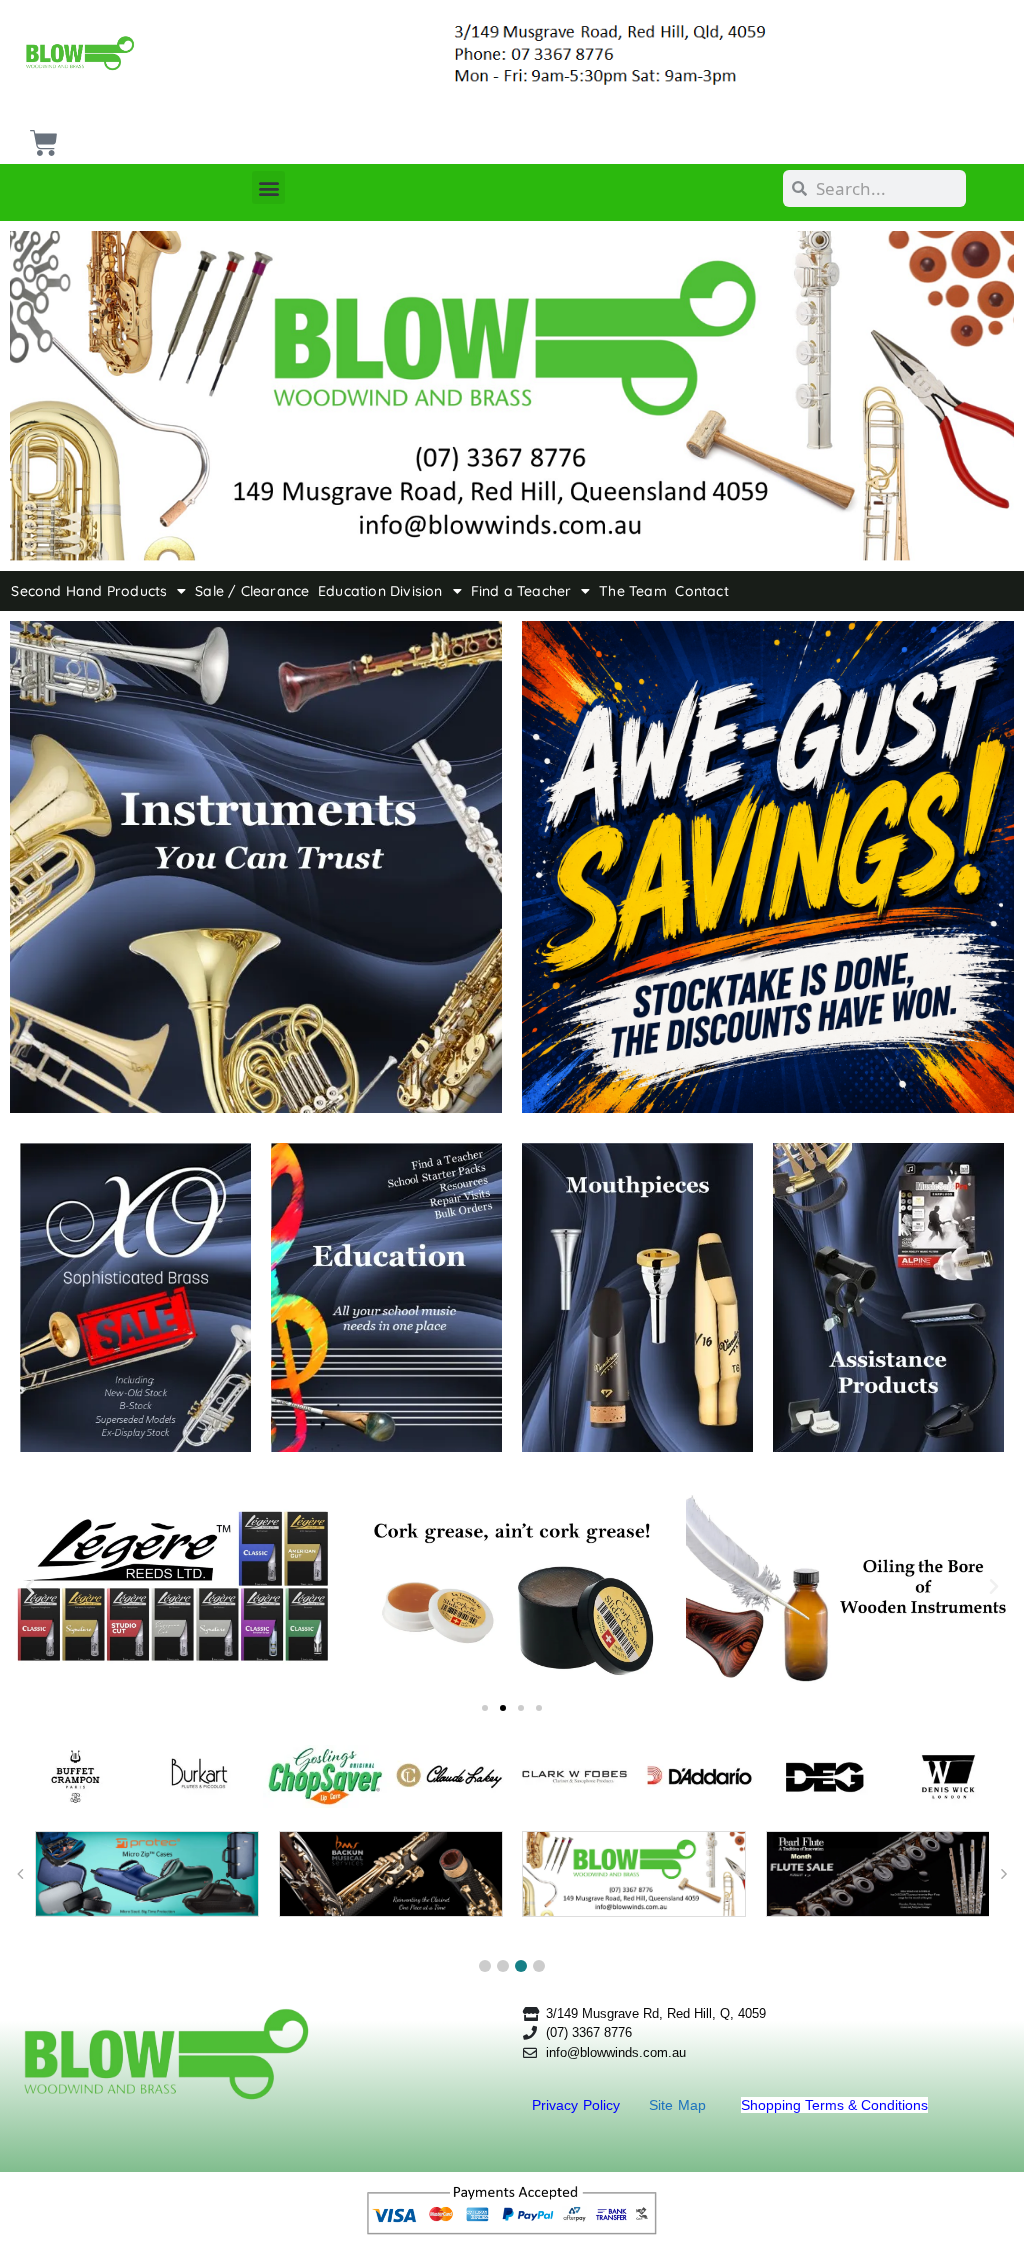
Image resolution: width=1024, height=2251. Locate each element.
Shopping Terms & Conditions (834, 2105)
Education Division (380, 591)
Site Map (680, 2105)
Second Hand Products (89, 591)
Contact (701, 591)
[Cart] (41, 135)
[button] (268, 187)
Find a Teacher (521, 591)
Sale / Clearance (252, 591)
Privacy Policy (578, 2105)
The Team (633, 591)
